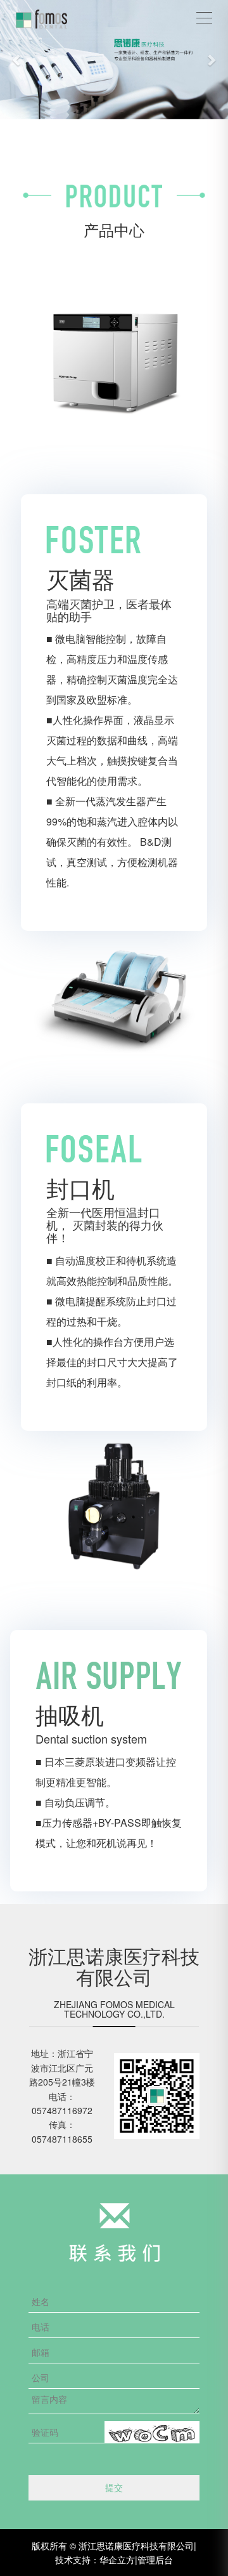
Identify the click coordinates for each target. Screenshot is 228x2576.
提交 (114, 2487)
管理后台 (155, 2560)
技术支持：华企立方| (96, 2560)
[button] (17, 60)
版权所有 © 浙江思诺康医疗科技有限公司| (114, 2546)
